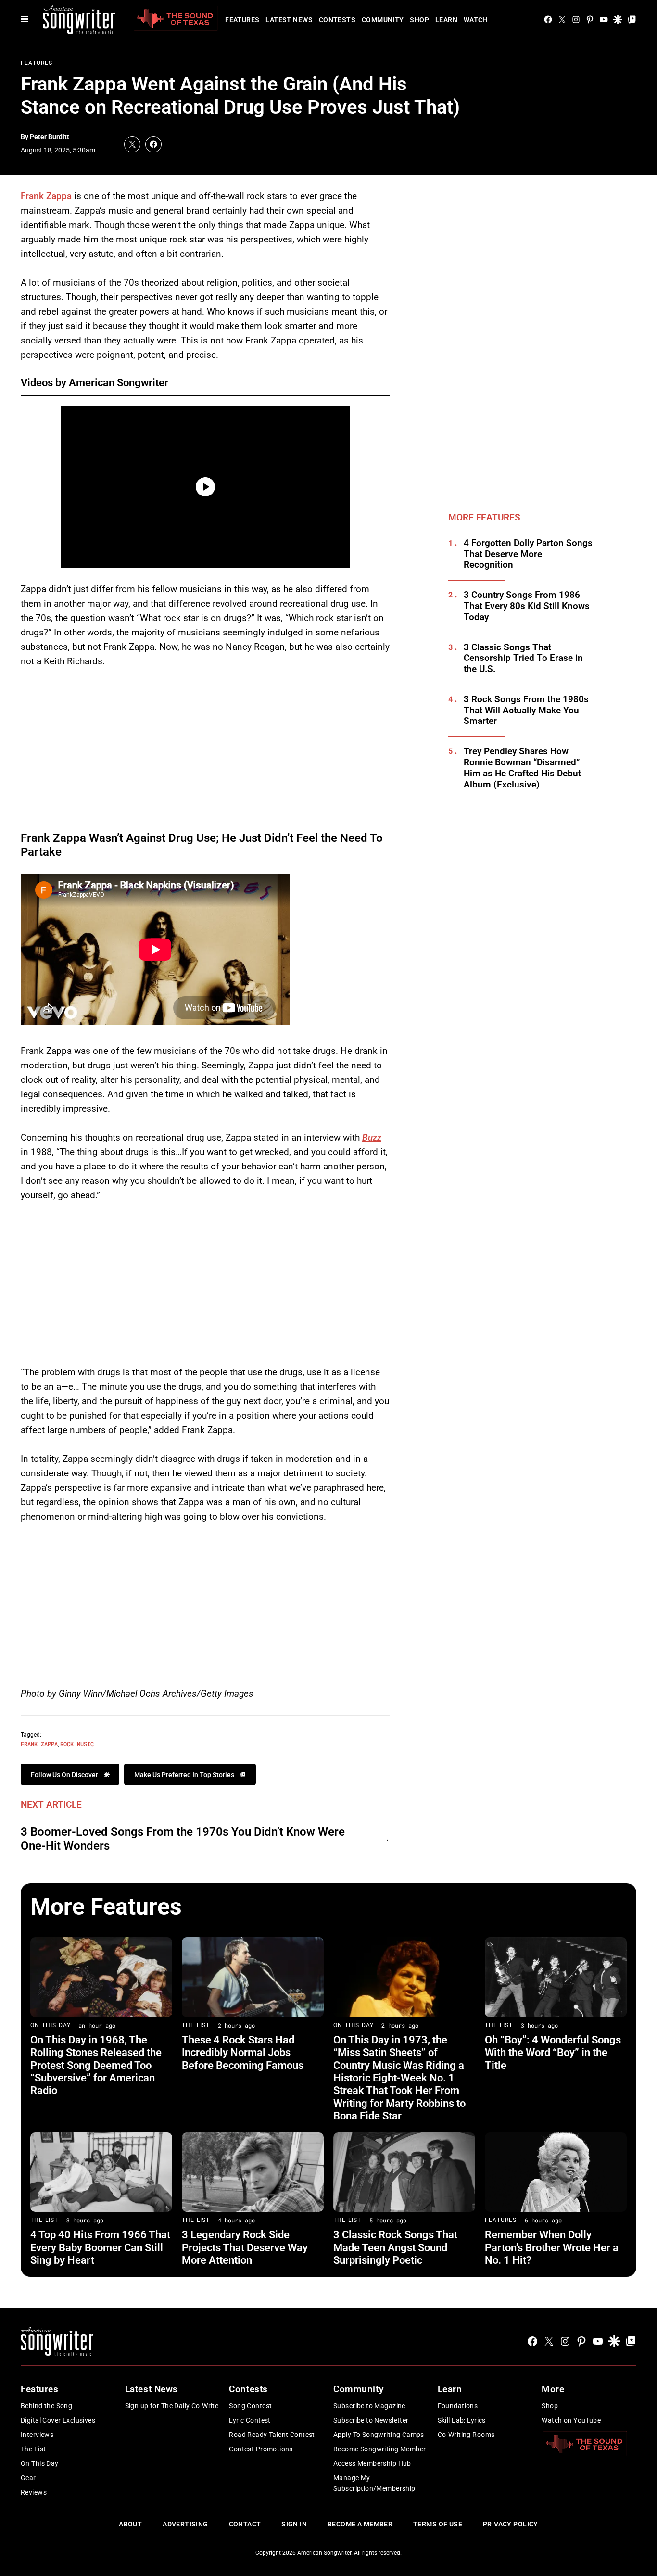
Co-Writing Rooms (466, 2435)
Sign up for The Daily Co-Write (172, 2406)
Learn (446, 20)
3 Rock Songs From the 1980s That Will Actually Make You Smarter (526, 711)
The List (196, 2025)
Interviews (37, 2435)
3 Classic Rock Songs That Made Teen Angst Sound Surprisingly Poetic (395, 2247)
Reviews (34, 2492)
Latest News (289, 20)
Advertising (185, 2524)
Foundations (458, 2406)
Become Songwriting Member (380, 2449)
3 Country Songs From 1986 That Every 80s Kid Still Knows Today (527, 606)
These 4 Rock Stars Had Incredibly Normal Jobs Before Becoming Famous (243, 2053)
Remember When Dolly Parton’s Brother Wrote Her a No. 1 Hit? (552, 2247)
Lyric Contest (250, 2420)
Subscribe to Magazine (369, 2406)
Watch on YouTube (571, 2420)
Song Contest (250, 2406)
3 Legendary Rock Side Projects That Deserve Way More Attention (245, 2247)
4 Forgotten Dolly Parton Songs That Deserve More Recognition (528, 554)
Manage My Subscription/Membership (374, 2483)
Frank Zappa (46, 196)
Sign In (294, 2524)
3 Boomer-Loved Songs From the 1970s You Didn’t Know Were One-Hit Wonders (183, 1839)
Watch (476, 20)
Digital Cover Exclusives (58, 2420)
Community (383, 20)
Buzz (372, 1137)
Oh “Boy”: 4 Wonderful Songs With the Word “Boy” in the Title (553, 2053)
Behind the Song (46, 2406)
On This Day (51, 2025)
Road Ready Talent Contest (272, 2435)
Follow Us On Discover (64, 1775)
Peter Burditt (50, 137)
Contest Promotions (261, 2449)
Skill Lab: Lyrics (462, 2420)
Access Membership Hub (372, 2463)
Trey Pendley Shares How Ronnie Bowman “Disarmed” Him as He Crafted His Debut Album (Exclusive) (522, 768)
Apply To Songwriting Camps (379, 2435)
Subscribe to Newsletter (371, 2420)
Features (242, 20)
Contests (337, 20)
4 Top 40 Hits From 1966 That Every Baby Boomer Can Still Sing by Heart (100, 2247)
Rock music (77, 1744)
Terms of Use (438, 2524)
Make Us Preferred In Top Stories (184, 1775)
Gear (28, 2478)
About (130, 2524)
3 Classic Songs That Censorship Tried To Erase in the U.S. (523, 659)
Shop (419, 20)
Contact (245, 2524)
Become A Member (360, 2524)
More (553, 2389)
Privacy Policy (511, 2524)
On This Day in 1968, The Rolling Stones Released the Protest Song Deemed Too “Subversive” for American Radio (96, 2065)
